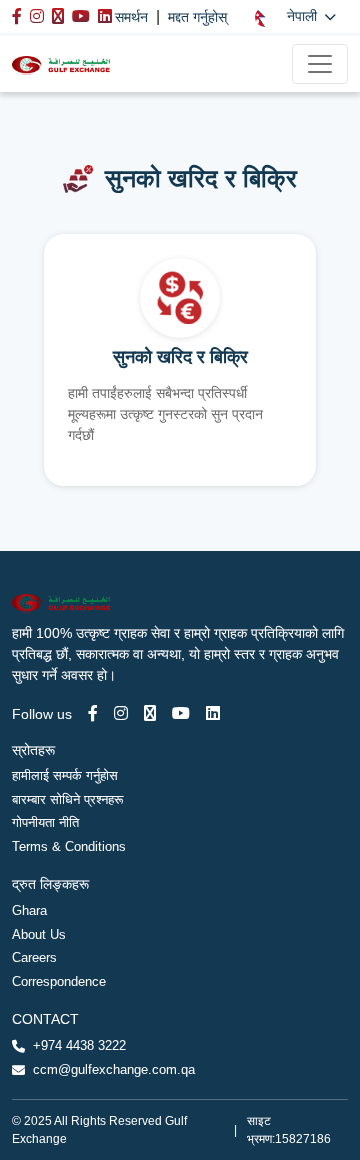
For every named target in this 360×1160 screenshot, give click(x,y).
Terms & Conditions (69, 846)
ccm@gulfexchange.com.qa (114, 1069)
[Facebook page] (93, 713)
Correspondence (59, 981)
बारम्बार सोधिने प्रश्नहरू (67, 799)
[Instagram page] (121, 713)
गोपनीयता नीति (45, 822)
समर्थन (131, 17)
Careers (34, 957)
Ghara (29, 910)
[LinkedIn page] (213, 713)
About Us (39, 934)
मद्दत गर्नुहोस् (197, 17)
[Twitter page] (150, 713)
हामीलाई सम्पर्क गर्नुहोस (65, 775)
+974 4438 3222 (79, 1045)
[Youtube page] (181, 713)
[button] (295, 16)
